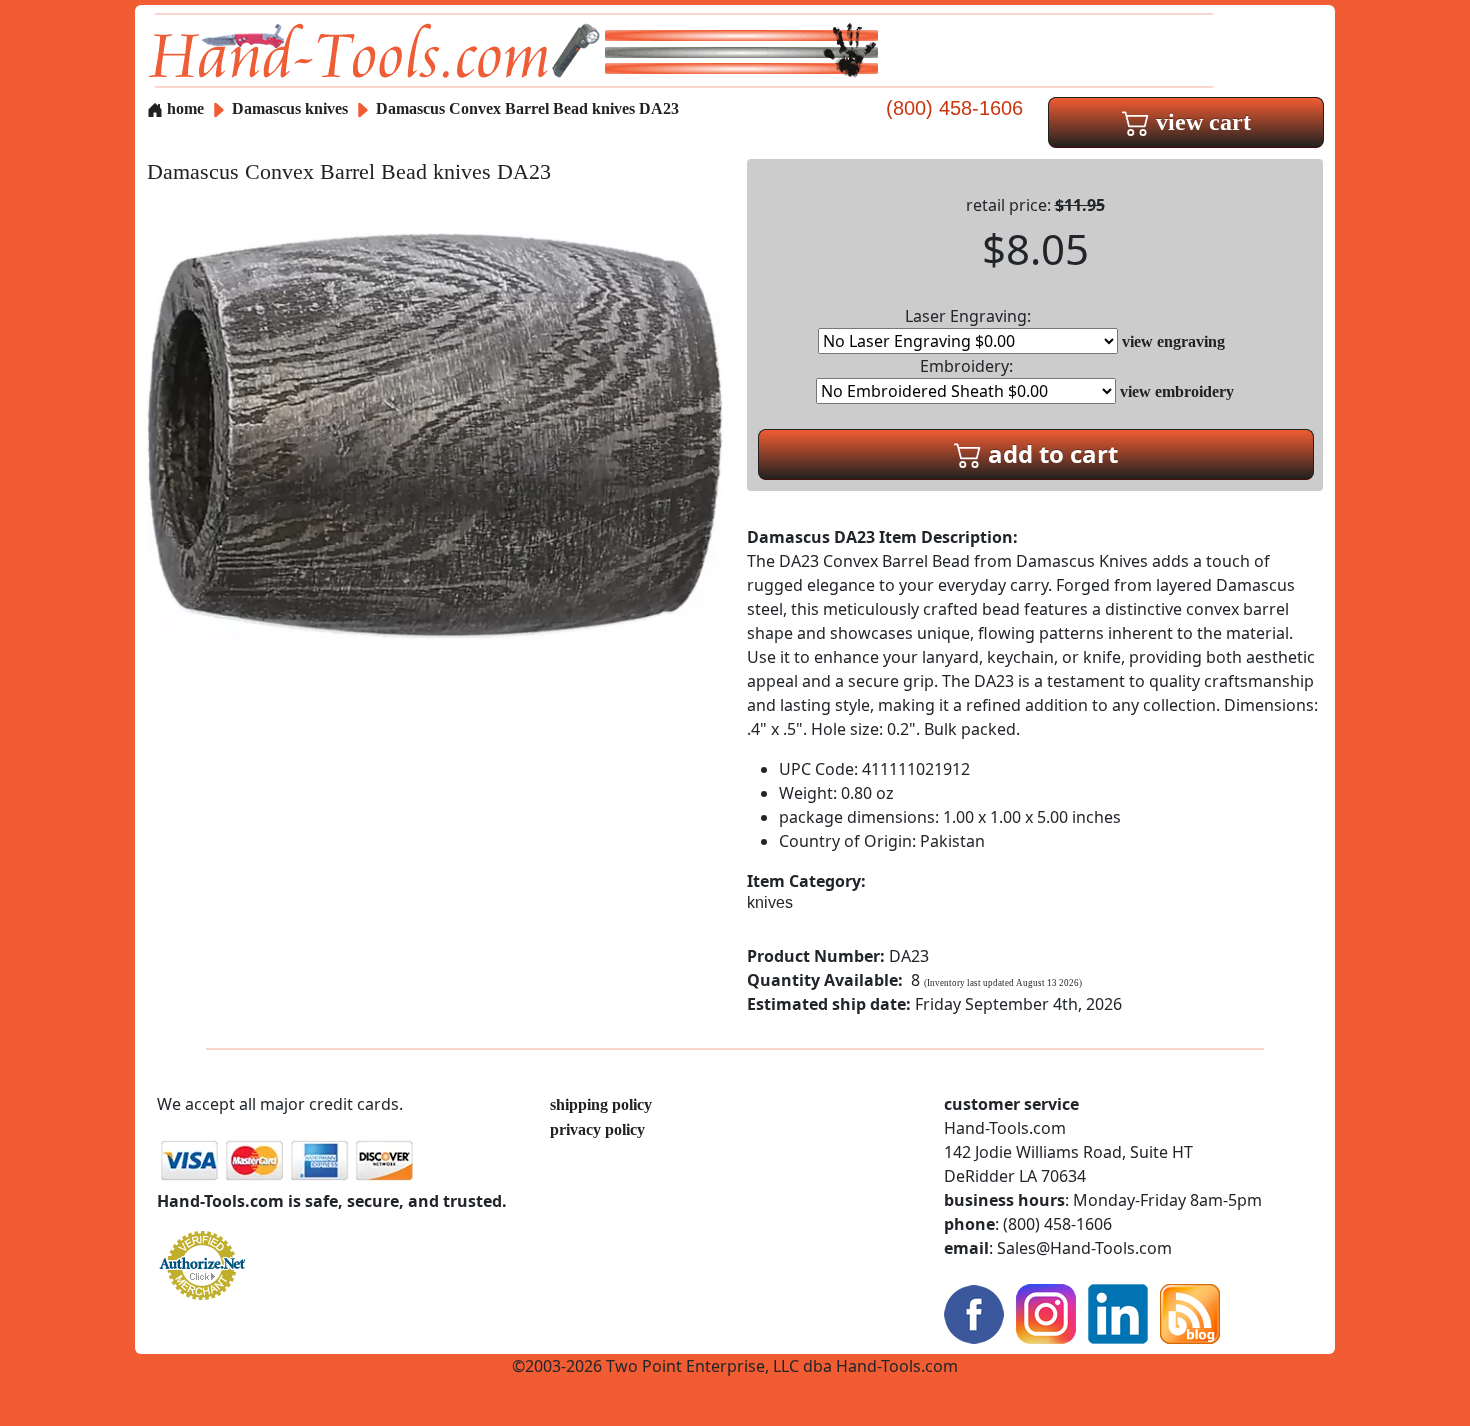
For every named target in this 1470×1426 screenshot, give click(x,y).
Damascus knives (290, 108)
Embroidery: (966, 366)
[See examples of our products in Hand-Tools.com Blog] (1190, 1312)
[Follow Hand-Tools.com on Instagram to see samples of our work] (1046, 1312)
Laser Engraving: (968, 316)
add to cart (1050, 453)
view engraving (1173, 341)
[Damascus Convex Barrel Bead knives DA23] (435, 434)
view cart (1200, 122)
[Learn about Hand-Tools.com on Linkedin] (1118, 1312)
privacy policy (597, 1129)
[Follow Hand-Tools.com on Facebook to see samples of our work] (974, 1312)
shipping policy (601, 1104)
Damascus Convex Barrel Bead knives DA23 (527, 108)
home (183, 108)
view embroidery (1177, 391)
